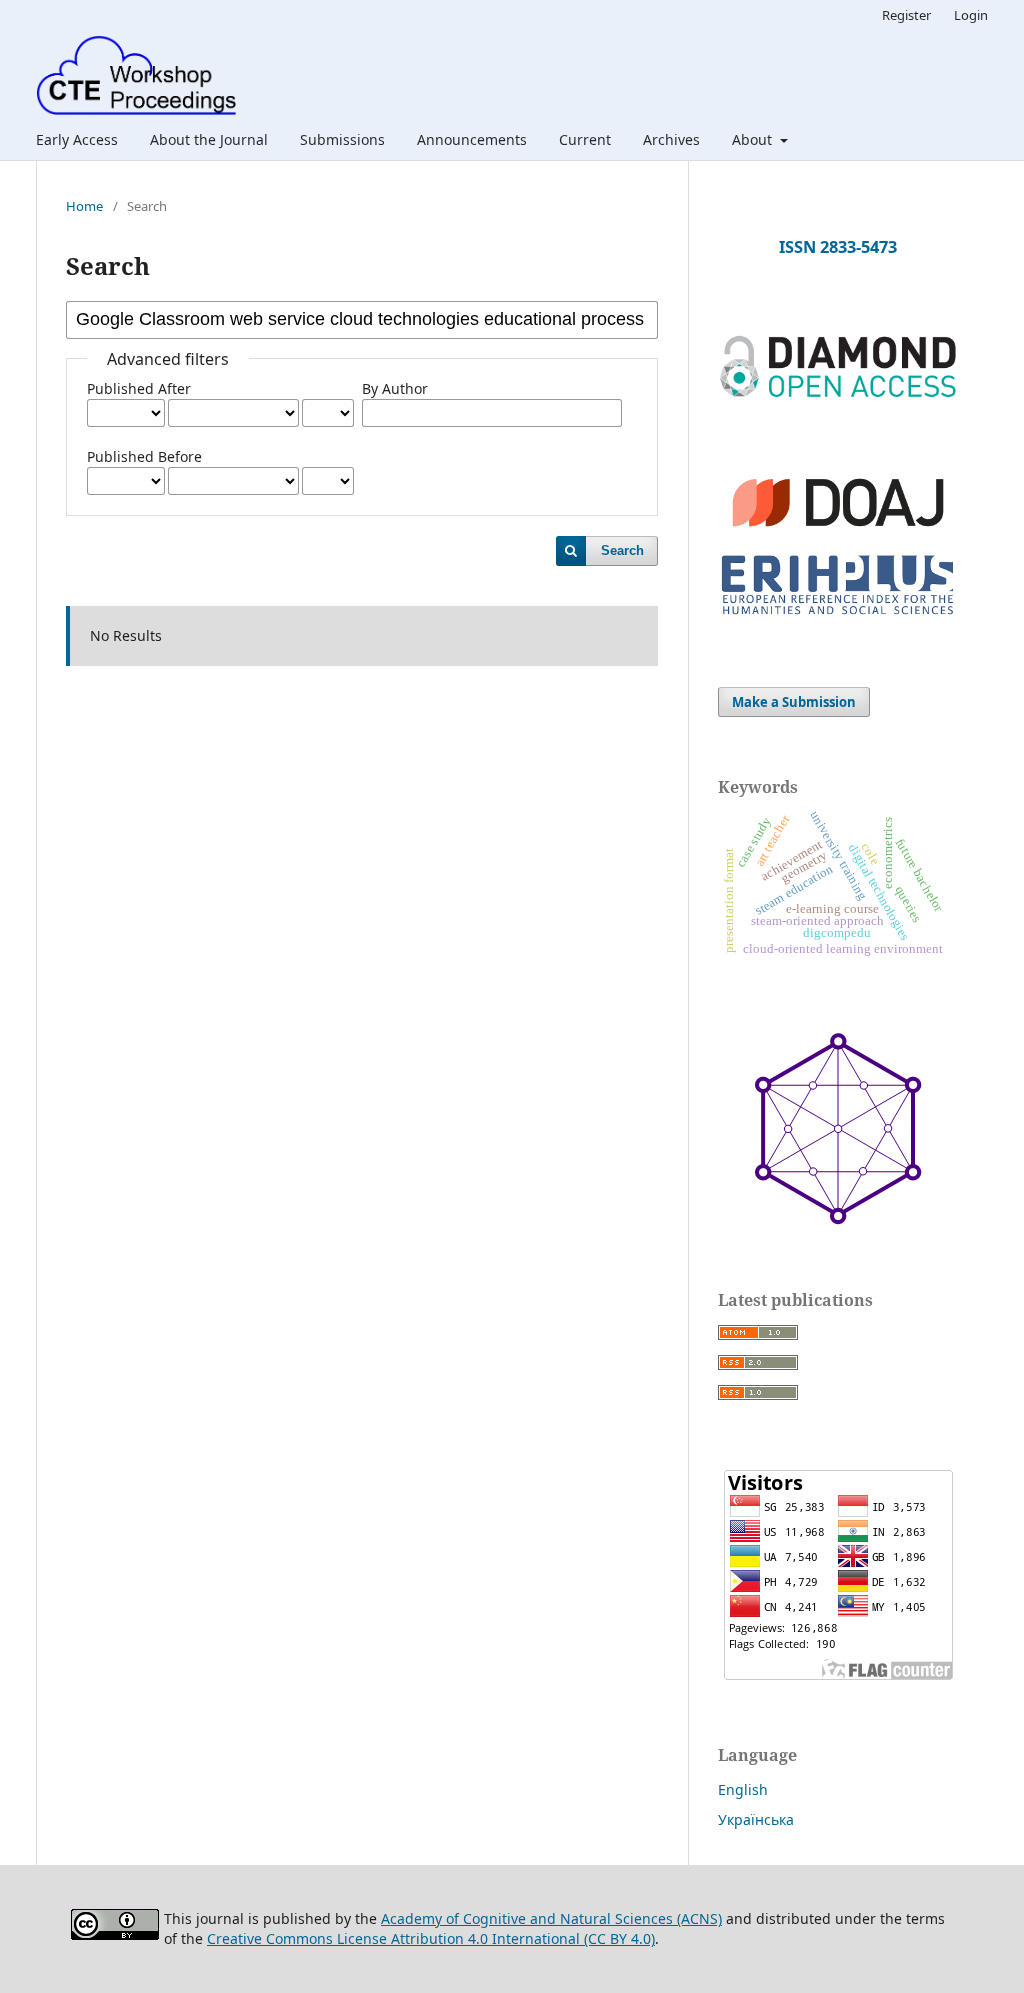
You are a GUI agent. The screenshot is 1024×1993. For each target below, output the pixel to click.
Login (971, 15)
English (743, 1789)
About (754, 139)
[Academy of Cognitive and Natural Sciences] (838, 1219)
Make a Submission (794, 702)
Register (906, 15)
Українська (756, 1819)
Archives (671, 139)
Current (585, 139)
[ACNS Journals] (838, 393)
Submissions (342, 139)
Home (84, 206)
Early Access (77, 139)
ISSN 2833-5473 (838, 247)
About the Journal (209, 139)
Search (622, 550)
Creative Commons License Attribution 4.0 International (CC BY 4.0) (431, 1938)
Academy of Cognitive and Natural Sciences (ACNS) (551, 1918)
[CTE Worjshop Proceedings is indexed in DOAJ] (838, 535)
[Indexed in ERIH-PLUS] (838, 616)
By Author (395, 388)
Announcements (472, 139)
